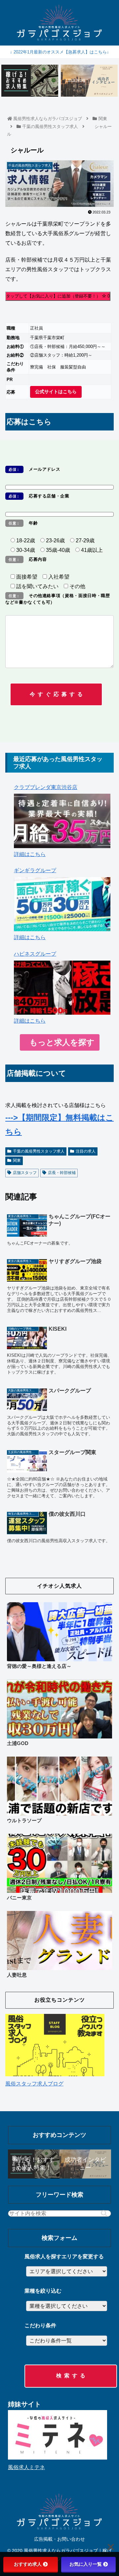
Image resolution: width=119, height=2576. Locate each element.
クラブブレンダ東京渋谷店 (46, 787)
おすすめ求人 (28, 2564)
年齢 (23, 523)
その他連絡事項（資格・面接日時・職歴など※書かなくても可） (58, 599)
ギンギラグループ (35, 870)
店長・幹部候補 (62, 1173)
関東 (17, 1161)
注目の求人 (86, 1151)
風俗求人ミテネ (26, 2467)
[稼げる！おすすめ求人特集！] (30, 81)
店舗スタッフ (25, 1173)
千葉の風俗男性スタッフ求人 (39, 1151)
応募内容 (28, 559)
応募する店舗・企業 (39, 496)
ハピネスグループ (35, 954)
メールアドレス (34, 469)
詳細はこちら (30, 854)
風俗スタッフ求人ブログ (34, 2084)
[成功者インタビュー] (89, 81)
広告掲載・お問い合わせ (59, 2539)
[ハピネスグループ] (62, 988)
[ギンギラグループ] (62, 904)
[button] (104, 2214)
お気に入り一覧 (86, 2564)
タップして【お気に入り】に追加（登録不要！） (58, 296)
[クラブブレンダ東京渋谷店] (62, 821)
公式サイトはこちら (56, 392)
